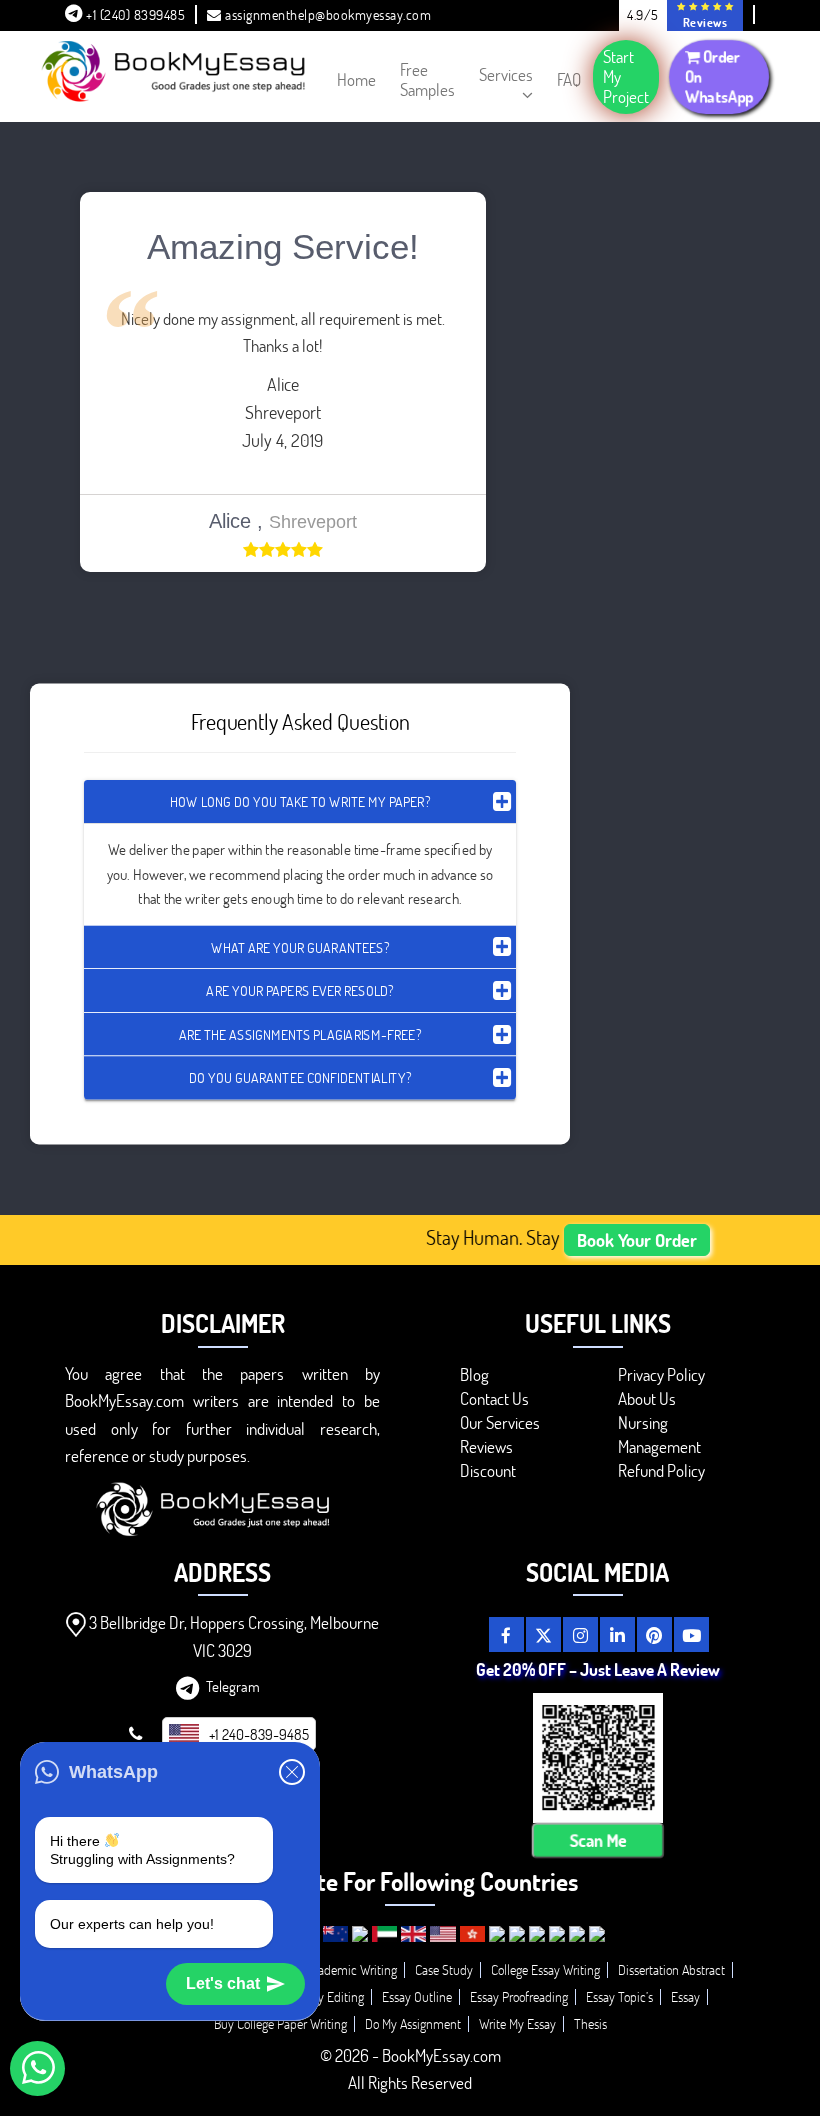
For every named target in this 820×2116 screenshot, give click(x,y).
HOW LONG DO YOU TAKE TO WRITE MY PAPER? (300, 801)
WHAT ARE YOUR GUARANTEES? (300, 946)
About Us (647, 1398)
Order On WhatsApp (718, 76)
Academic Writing (351, 1969)
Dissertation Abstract (671, 1969)
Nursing (643, 1422)
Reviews (486, 1446)
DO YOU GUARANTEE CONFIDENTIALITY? (300, 1077)
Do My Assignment (413, 2023)
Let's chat (223, 1983)
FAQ (569, 79)
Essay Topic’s (619, 1996)
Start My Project (626, 76)
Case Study (444, 1969)
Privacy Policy (661, 1374)
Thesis (590, 2023)
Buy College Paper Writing (280, 2023)
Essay (685, 1996)
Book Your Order (637, 1240)
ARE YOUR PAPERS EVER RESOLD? (299, 989)
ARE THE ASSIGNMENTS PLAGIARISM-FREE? (300, 1033)
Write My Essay (517, 2023)
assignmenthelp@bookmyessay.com (328, 14)
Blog (474, 1374)
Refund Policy (661, 1470)
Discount (488, 1470)
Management (659, 1446)
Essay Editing (329, 1996)
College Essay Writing (545, 1969)
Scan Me (597, 1840)
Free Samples (427, 79)
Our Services (500, 1422)
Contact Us (494, 1398)
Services (506, 74)
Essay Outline (417, 1996)
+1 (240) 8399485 (134, 14)
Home (356, 79)
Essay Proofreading (519, 1996)
